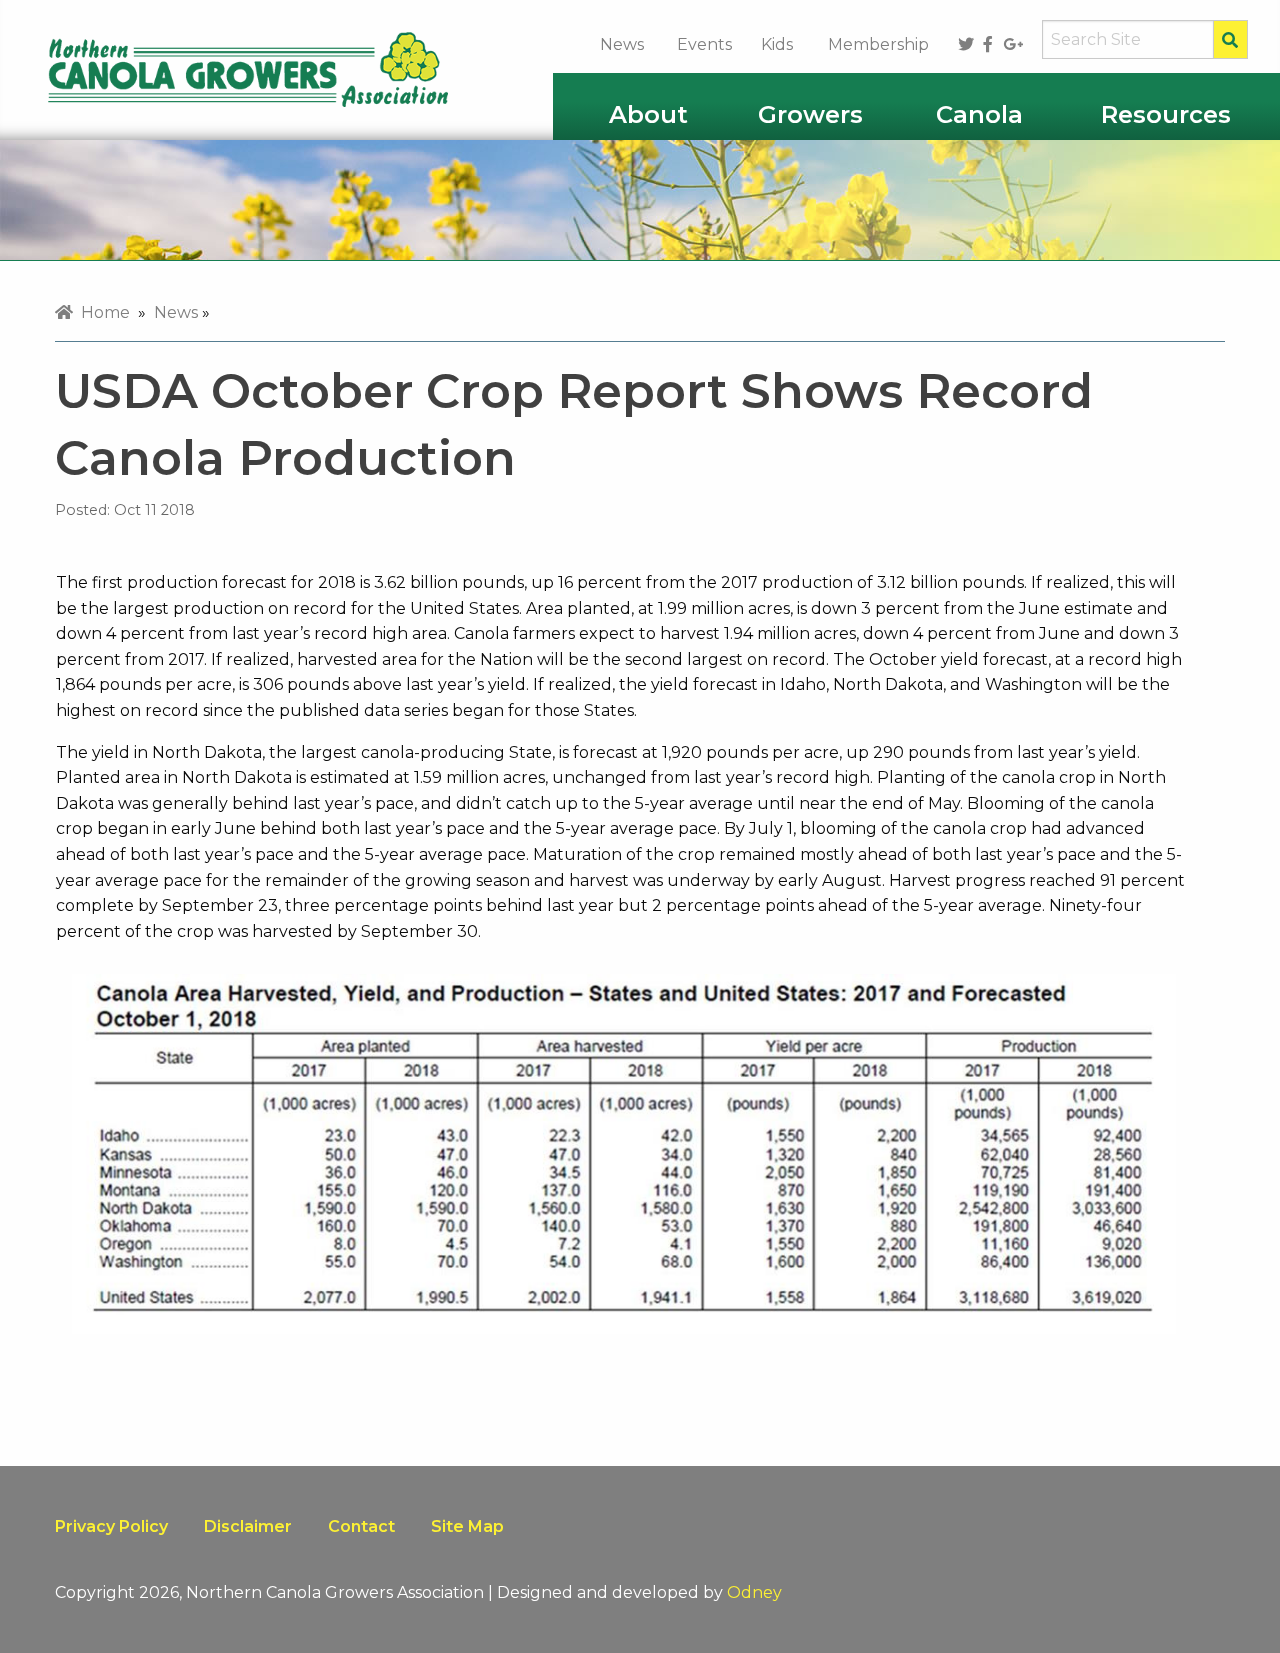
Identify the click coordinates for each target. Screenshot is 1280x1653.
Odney (754, 1592)
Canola (979, 114)
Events (704, 44)
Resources (1166, 114)
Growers (810, 114)
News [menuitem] (176, 312)
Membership (878, 44)
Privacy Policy (111, 1526)
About (648, 114)
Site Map (467, 1526)
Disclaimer (248, 1526)
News (622, 44)
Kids (777, 44)
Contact (361, 1526)
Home (101, 312)
